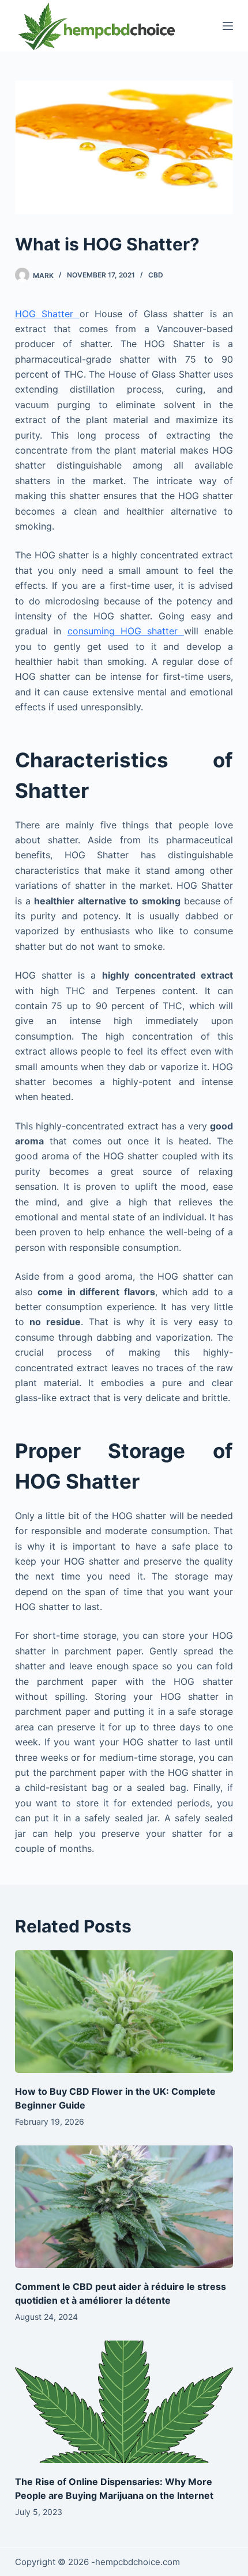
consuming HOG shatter (126, 631)
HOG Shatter (47, 314)
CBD (156, 275)
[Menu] (228, 26)
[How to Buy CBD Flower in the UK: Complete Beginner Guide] (124, 2012)
